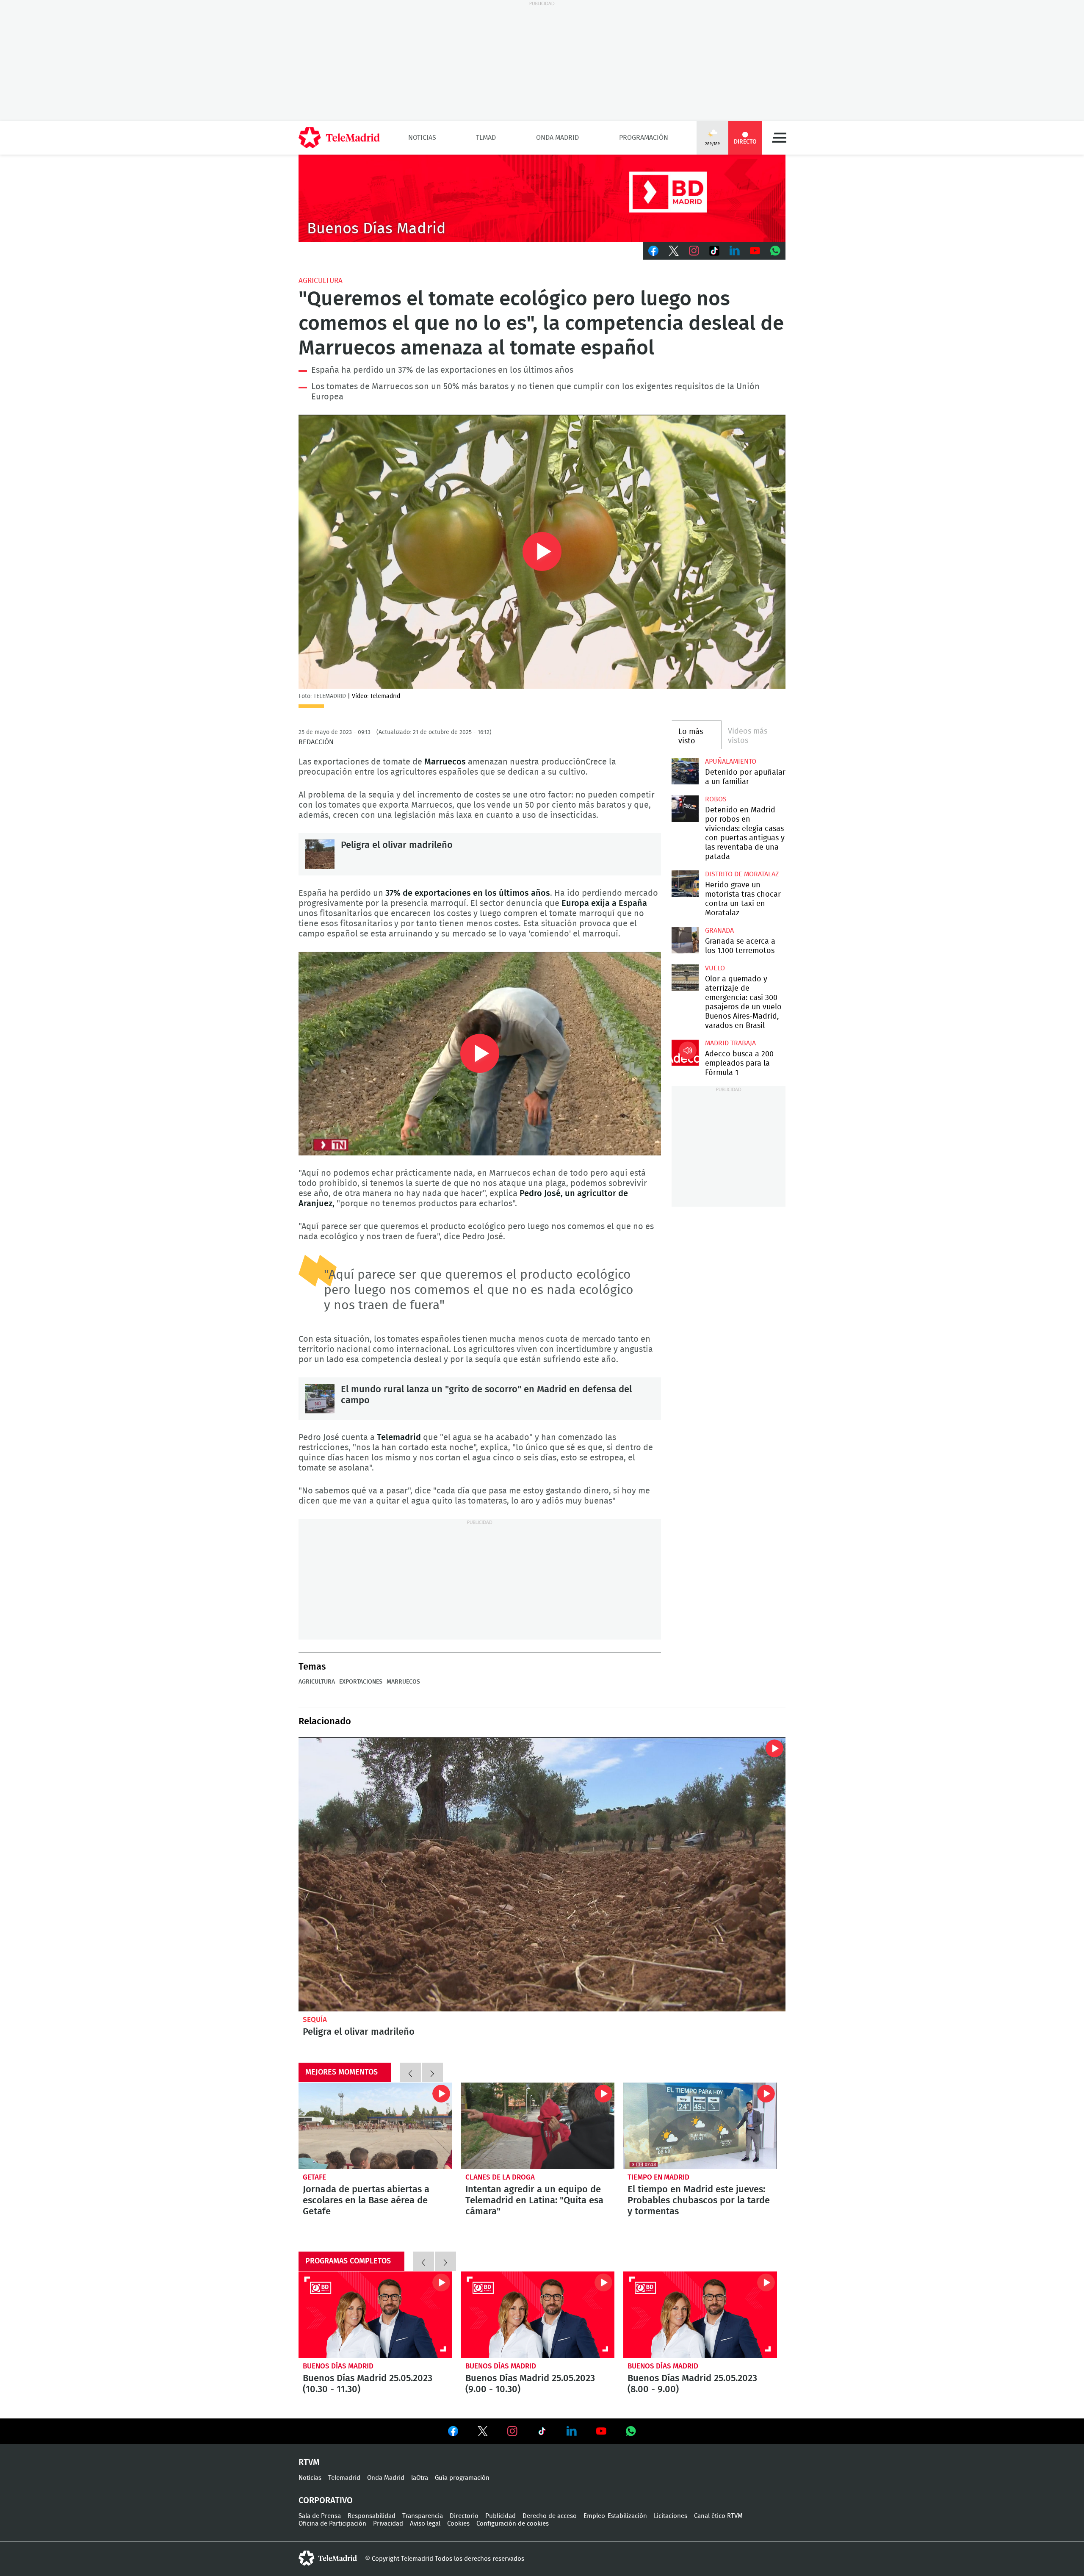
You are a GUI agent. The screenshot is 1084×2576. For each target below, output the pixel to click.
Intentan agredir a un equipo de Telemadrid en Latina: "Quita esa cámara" (538, 2126)
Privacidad (388, 2524)
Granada (719, 931)
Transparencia (423, 2516)
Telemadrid (344, 2478)
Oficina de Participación (332, 2524)
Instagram (694, 251)
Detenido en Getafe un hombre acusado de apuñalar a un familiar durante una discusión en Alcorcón (685, 771)
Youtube (755, 251)
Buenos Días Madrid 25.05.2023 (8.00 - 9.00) (700, 2315)
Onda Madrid (557, 138)
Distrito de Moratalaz (742, 874)
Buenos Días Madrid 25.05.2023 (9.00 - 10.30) (538, 2315)
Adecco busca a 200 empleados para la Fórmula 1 (685, 1053)
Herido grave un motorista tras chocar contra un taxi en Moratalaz (685, 884)
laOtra (420, 2478)
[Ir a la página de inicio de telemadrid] (339, 138)
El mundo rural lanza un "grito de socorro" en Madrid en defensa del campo (320, 1399)
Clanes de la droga (500, 2177)
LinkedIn (735, 251)
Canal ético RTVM (718, 2516)
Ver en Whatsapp (631, 2431)
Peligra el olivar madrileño (320, 854)
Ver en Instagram (512, 2431)
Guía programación (462, 2478)
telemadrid (328, 2558)
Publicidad (501, 2516)
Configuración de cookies (513, 2524)
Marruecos (403, 1682)
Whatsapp (775, 251)
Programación (644, 138)
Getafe (314, 2177)
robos (716, 799)
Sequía (315, 2020)
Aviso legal (425, 2524)
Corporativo (326, 2501)
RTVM (309, 2462)
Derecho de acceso (550, 2516)
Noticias (422, 138)
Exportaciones (361, 1682)
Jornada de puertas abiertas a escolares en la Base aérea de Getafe (375, 2126)
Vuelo (715, 968)
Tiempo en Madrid (658, 2177)
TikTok (714, 251)
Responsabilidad (372, 2516)
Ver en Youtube (601, 2431)
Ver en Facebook (453, 2433)
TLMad (486, 138)
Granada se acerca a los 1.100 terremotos (685, 940)
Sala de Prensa (320, 2516)
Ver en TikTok (542, 2433)
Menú (779, 138)
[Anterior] (410, 2072)
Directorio (464, 2516)
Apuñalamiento (731, 762)
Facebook (653, 251)
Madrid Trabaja (730, 1043)
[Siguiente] (432, 2072)
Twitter (674, 251)
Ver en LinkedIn (572, 2431)
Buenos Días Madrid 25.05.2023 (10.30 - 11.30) (375, 2315)
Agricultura (321, 281)
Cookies (458, 2524)
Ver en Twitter (483, 2433)
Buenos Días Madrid (338, 2366)
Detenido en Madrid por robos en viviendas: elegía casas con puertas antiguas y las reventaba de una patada (685, 809)
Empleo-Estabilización (615, 2516)
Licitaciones (671, 2516)
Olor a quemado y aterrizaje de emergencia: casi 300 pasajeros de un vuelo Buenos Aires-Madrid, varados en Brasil (685, 978)
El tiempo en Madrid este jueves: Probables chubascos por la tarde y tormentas (700, 2126)
